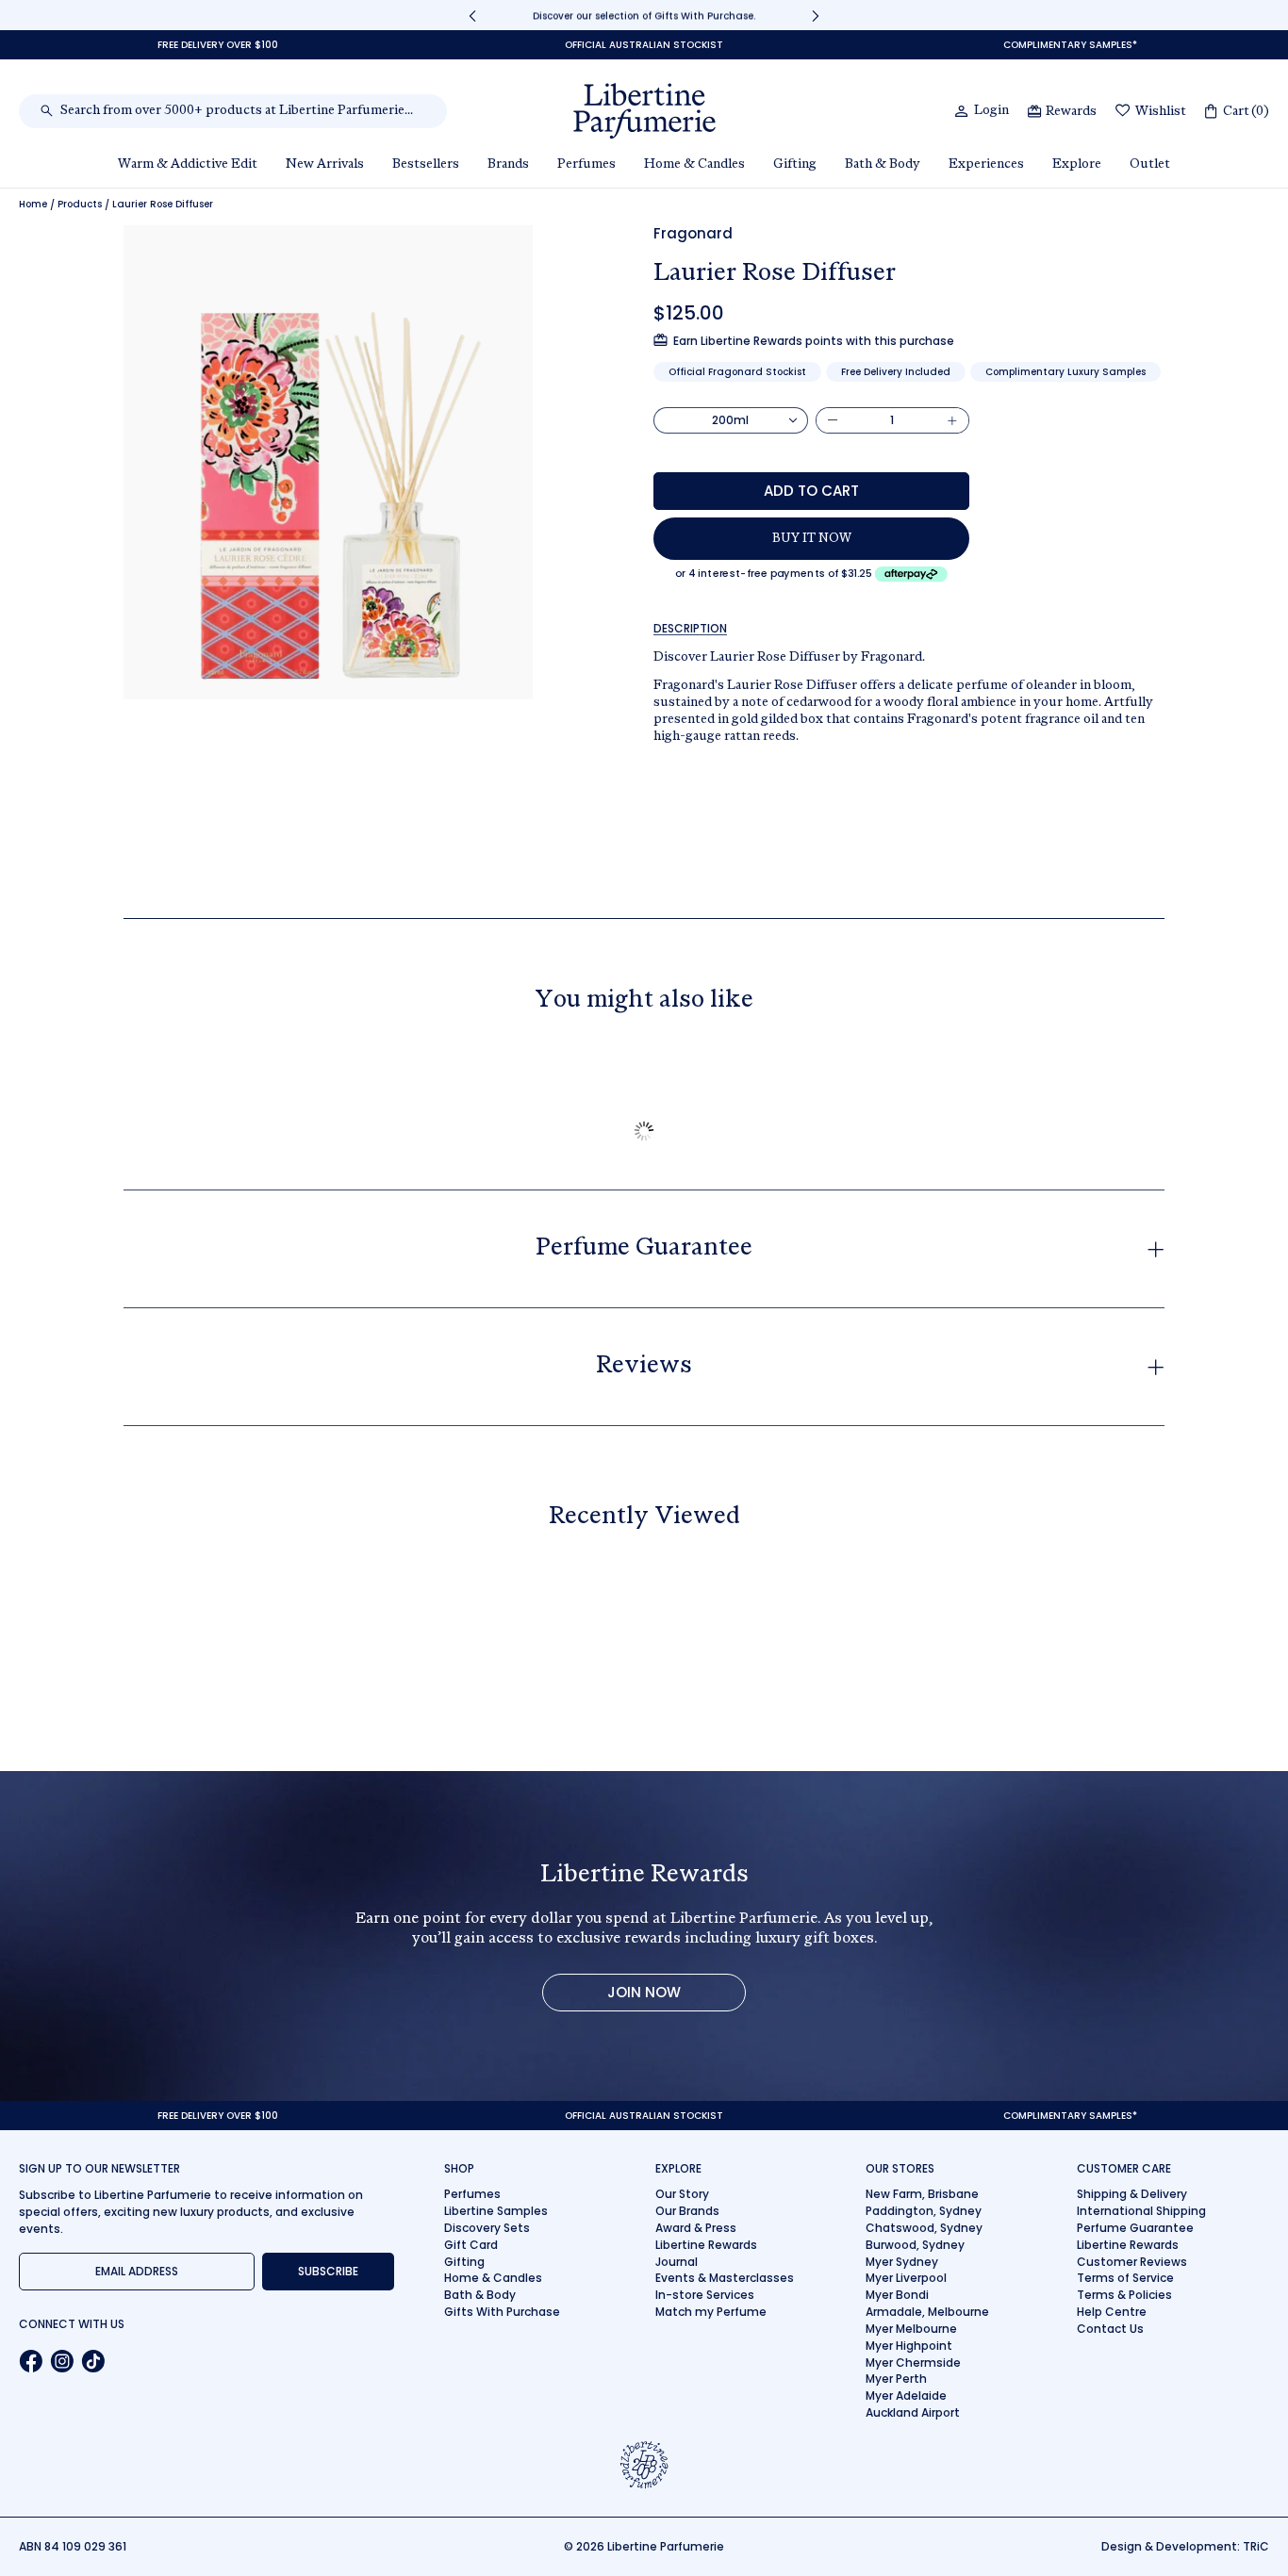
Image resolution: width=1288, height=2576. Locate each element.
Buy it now (812, 539)
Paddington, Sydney (924, 2211)
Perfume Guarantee (1135, 2228)
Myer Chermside (913, 2363)
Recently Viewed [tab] (644, 1518)
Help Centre (1112, 2312)
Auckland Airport (913, 2412)
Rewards (1071, 112)
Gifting (464, 2262)
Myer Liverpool (906, 2278)
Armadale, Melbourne (927, 2312)
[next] (816, 16)
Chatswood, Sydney (924, 2228)
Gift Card (471, 2245)
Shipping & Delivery (1132, 2194)
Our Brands (687, 2211)
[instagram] (62, 2361)
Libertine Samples (496, 2211)
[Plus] (952, 420)
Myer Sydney (902, 2262)
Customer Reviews (1132, 2262)
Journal (677, 2262)
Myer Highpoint (909, 2346)
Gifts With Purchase (502, 2312)
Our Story (682, 2194)
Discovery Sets (487, 2228)
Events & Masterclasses (725, 2278)
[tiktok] (93, 2361)
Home (33, 205)
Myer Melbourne (911, 2329)
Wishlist (1161, 112)
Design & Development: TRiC (1185, 2546)
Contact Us (1110, 2329)
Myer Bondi (897, 2295)
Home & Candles (493, 2278)
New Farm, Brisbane (922, 2194)
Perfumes (472, 2194)
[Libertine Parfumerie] (644, 111)
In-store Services (705, 2295)
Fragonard (693, 233)
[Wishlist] (1123, 112)
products (80, 205)
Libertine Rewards (706, 2245)
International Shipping (1141, 2211)
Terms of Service (1125, 2278)
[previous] (472, 16)
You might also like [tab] (644, 1001)
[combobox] (243, 111)
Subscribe (328, 2271)
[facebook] (31, 2361)
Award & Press (696, 2228)
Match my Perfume (711, 2312)
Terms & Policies (1124, 2295)
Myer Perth (896, 2379)
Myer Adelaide (906, 2396)
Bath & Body (480, 2295)
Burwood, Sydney (915, 2245)
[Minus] (833, 420)
